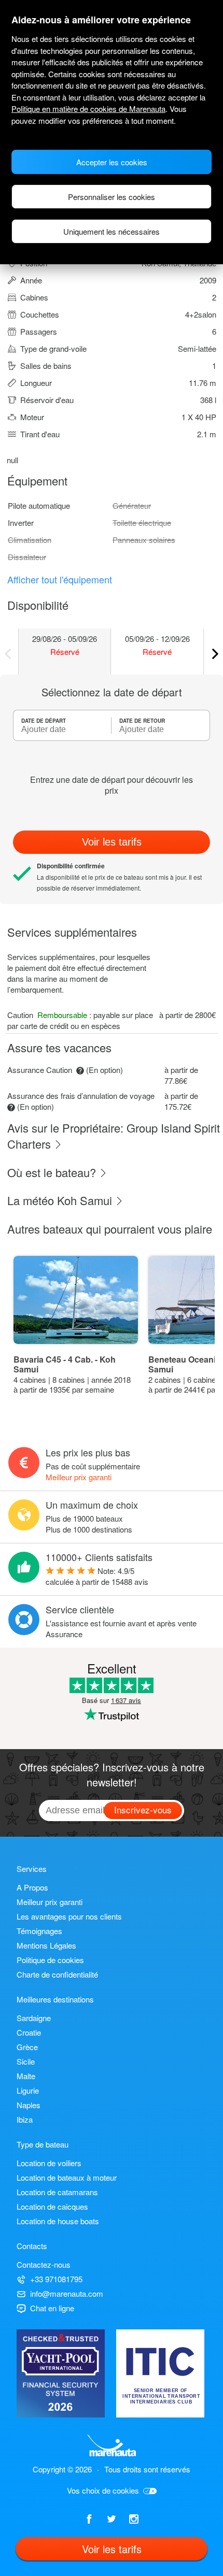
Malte (26, 2076)
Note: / (97, 1576)
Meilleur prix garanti (79, 1477)
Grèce (27, 2047)
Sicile (26, 2061)
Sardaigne (34, 2018)
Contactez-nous (44, 2264)
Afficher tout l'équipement (60, 579)
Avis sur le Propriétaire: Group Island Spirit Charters (114, 1136)
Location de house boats (58, 2221)
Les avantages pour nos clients (69, 1916)
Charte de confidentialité (57, 1974)
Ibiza (25, 2119)
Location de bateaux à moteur (67, 2177)
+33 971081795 (56, 2279)
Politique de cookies (50, 1960)
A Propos (32, 1887)
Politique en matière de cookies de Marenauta (88, 109)
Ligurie (28, 2090)
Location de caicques (52, 2206)
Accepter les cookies (112, 162)
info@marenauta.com (67, 2293)
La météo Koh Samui (61, 1200)
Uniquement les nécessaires (112, 231)
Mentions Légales (46, 1945)
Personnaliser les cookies (112, 197)
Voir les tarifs (112, 842)
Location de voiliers (49, 2163)
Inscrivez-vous (143, 1809)
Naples (29, 2105)
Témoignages (39, 1931)
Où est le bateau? (53, 1172)
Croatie (29, 2032)
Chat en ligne (52, 2308)
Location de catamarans (57, 2192)
